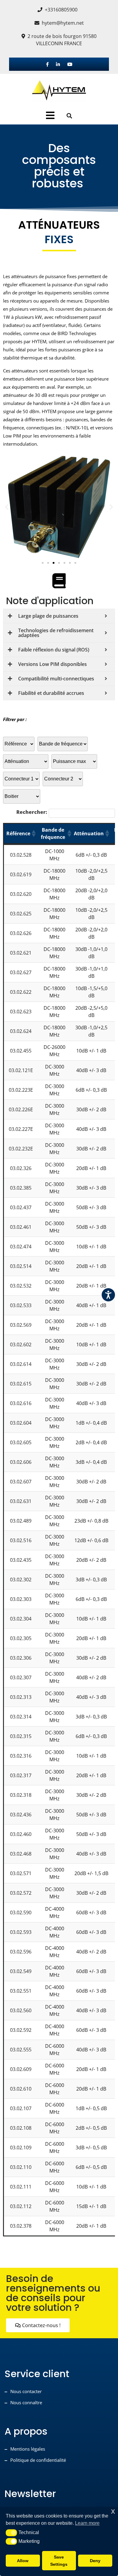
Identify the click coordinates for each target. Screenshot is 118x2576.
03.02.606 (21, 1462)
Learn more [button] (87, 2523)
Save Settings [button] (59, 2561)
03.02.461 (21, 1227)
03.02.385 (21, 1188)
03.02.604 (21, 1423)
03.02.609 (21, 2069)
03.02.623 (21, 1012)
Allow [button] (23, 2561)
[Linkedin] (58, 64)
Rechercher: (32, 812)
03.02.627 (21, 972)
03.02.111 (21, 2187)
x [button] (113, 2511)
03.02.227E (21, 1129)
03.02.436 (21, 1815)
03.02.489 (21, 1521)
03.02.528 (21, 855)
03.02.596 (21, 1952)
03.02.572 (21, 1893)
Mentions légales (28, 2449)
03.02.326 (21, 1168)
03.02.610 (21, 2089)
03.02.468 (21, 1854)
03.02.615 (21, 1384)
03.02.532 (21, 1286)
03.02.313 (21, 1697)
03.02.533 (21, 1305)
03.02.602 (21, 1344)
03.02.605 (21, 1442)
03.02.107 (21, 2108)
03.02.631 (21, 1501)
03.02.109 (21, 2148)
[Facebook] (47, 64)
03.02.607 (21, 1482)
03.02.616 (21, 1403)
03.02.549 (21, 1971)
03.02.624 (21, 1031)
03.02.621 (21, 953)
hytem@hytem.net (63, 23)
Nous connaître (26, 2402)
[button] (7, 507)
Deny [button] (95, 2561)
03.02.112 (21, 2206)
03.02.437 (21, 1207)
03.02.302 (21, 1580)
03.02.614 (21, 1364)
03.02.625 (21, 914)
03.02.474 (21, 1247)
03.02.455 (21, 1051)
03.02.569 (21, 1325)
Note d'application (50, 601)
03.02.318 (21, 1795)
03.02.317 (21, 1775)
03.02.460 (21, 1834)
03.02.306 (21, 1658)
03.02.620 (21, 894)
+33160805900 (61, 10)
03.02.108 (21, 2128)
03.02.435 (21, 1560)
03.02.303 (21, 1599)
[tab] (50, 115)
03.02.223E (21, 1090)
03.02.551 (21, 1991)
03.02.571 (21, 1873)
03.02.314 (21, 1717)
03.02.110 (21, 2167)
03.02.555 (21, 2050)
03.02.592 (21, 2030)
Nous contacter (26, 2391)
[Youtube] (70, 64)
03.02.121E (21, 1070)
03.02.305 (21, 1638)
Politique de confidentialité (38, 2460)
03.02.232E (21, 1149)
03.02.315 (21, 1736)
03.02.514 (21, 1266)
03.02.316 (21, 1756)
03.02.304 (21, 1619)
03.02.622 (21, 992)
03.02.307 (21, 1677)
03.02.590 (21, 1912)
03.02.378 (21, 2226)
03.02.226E (21, 1109)
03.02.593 (21, 1932)
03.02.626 (21, 933)
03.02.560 (21, 2010)
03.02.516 (21, 1540)
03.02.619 (21, 874)
